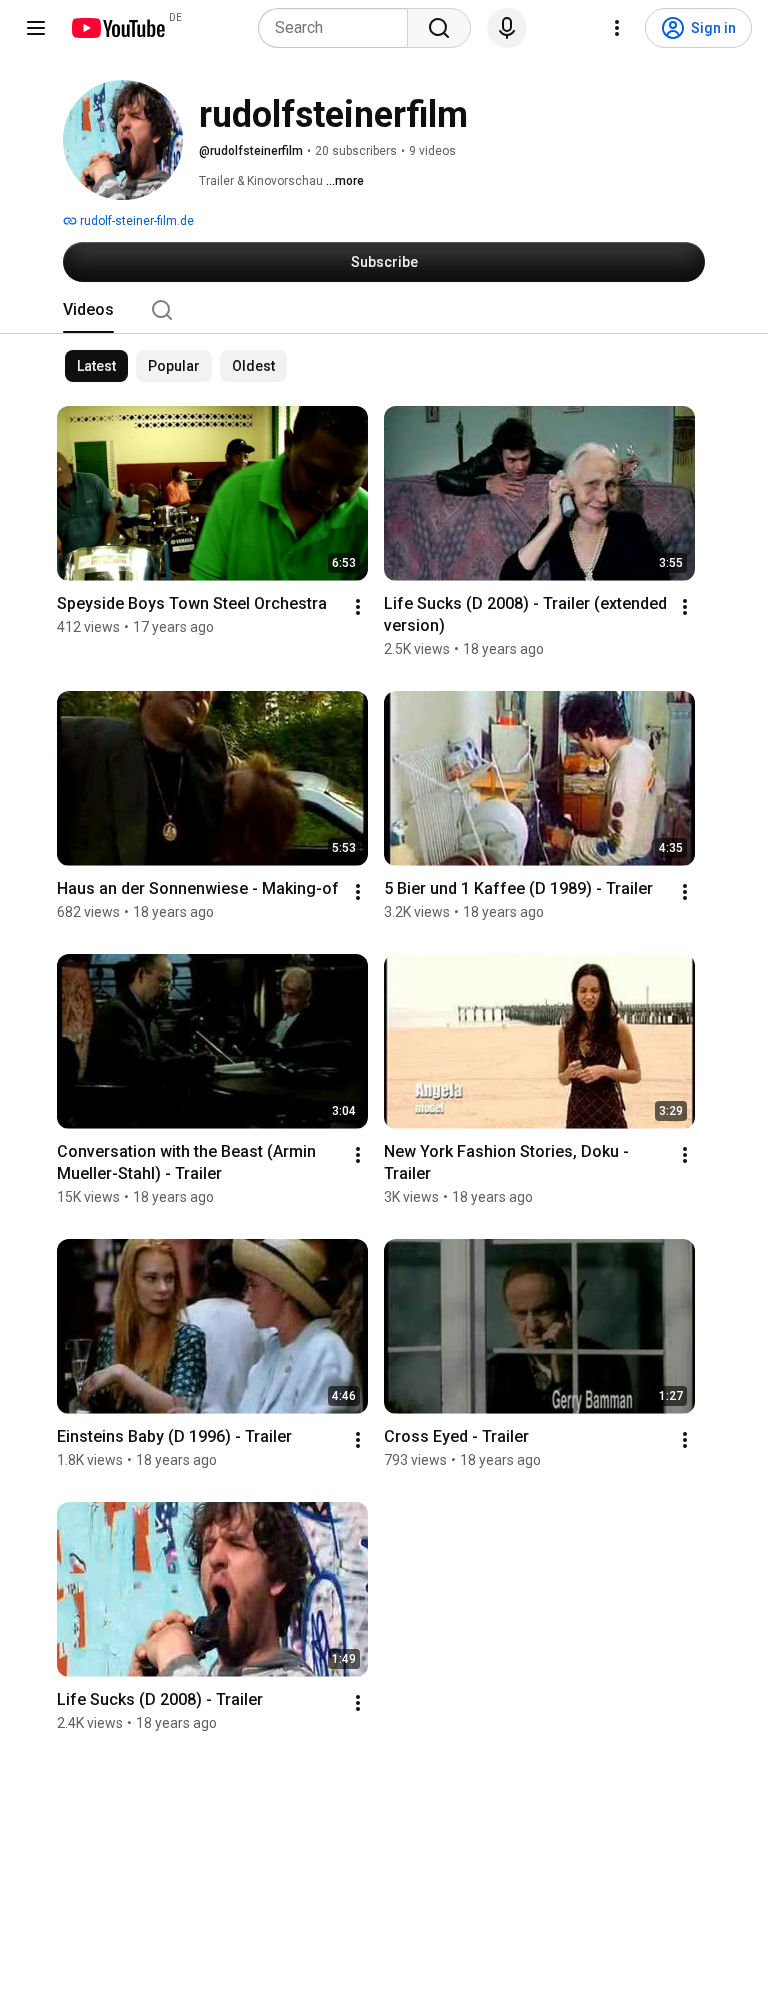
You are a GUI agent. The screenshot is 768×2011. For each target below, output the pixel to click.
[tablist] (384, 310)
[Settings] (617, 28)
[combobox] (339, 28)
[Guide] (36, 28)
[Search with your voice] (507, 28)
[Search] (439, 28)
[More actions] (358, 607)
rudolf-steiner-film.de (135, 221)
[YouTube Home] (117, 28)
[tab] (88, 310)
